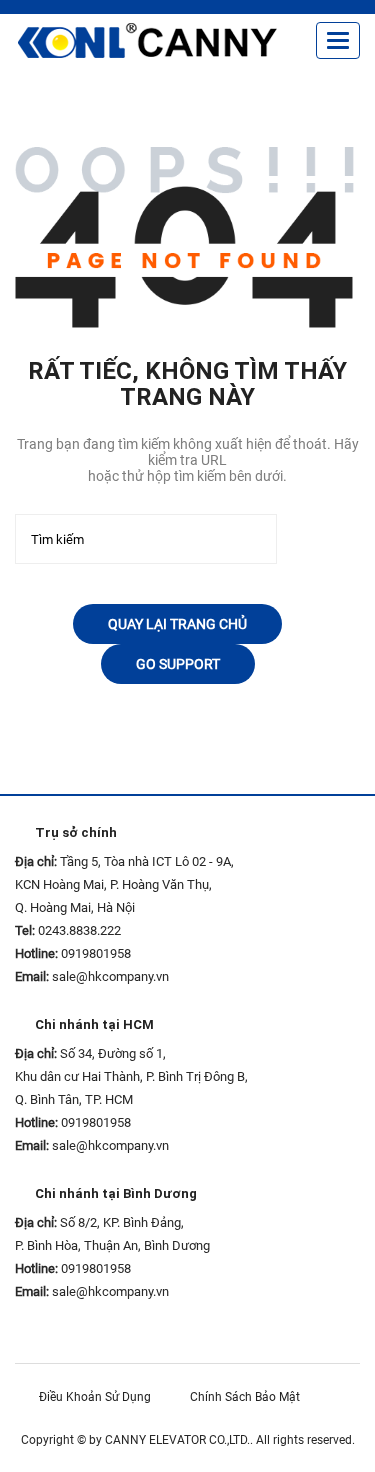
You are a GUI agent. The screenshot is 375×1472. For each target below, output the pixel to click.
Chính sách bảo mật (249, 1397)
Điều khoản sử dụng (99, 1397)
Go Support (178, 664)
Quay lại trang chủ (177, 624)
